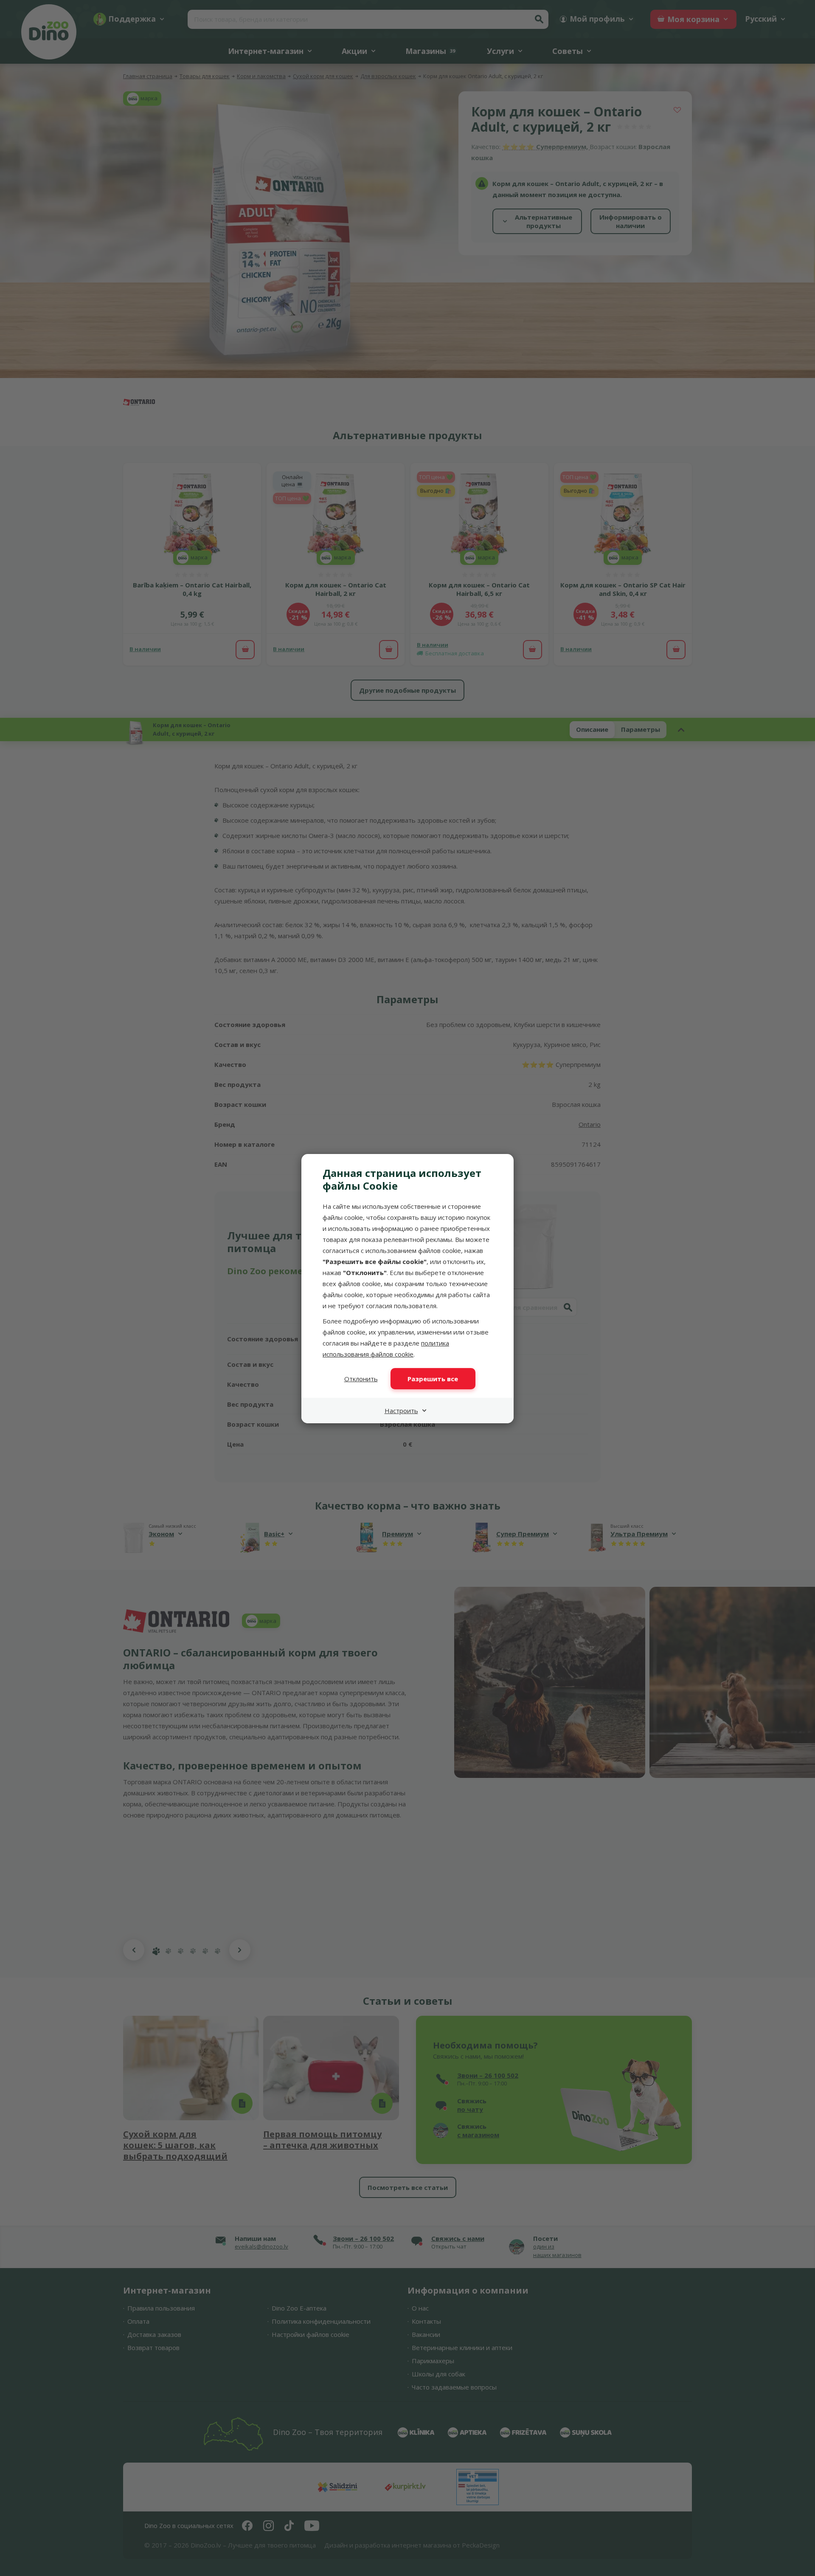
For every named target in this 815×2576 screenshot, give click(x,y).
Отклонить (361, 1379)
